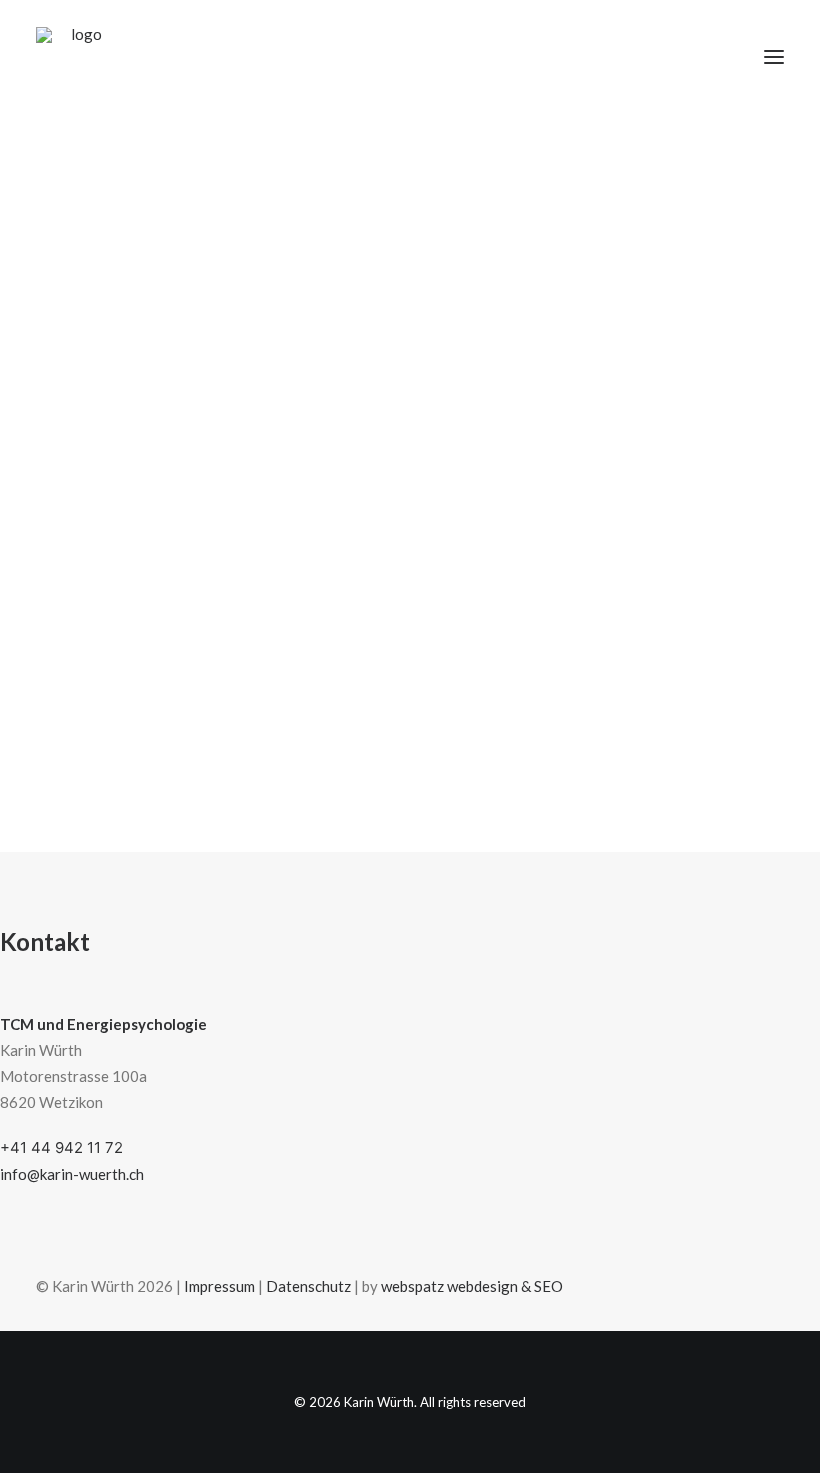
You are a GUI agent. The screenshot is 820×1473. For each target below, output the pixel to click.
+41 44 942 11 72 (61, 1147)
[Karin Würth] (78, 57)
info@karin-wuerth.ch (72, 1174)
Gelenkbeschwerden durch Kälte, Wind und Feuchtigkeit (380, 620)
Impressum (219, 1286)
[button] (774, 57)
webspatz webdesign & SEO (472, 1286)
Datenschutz (308, 1286)
